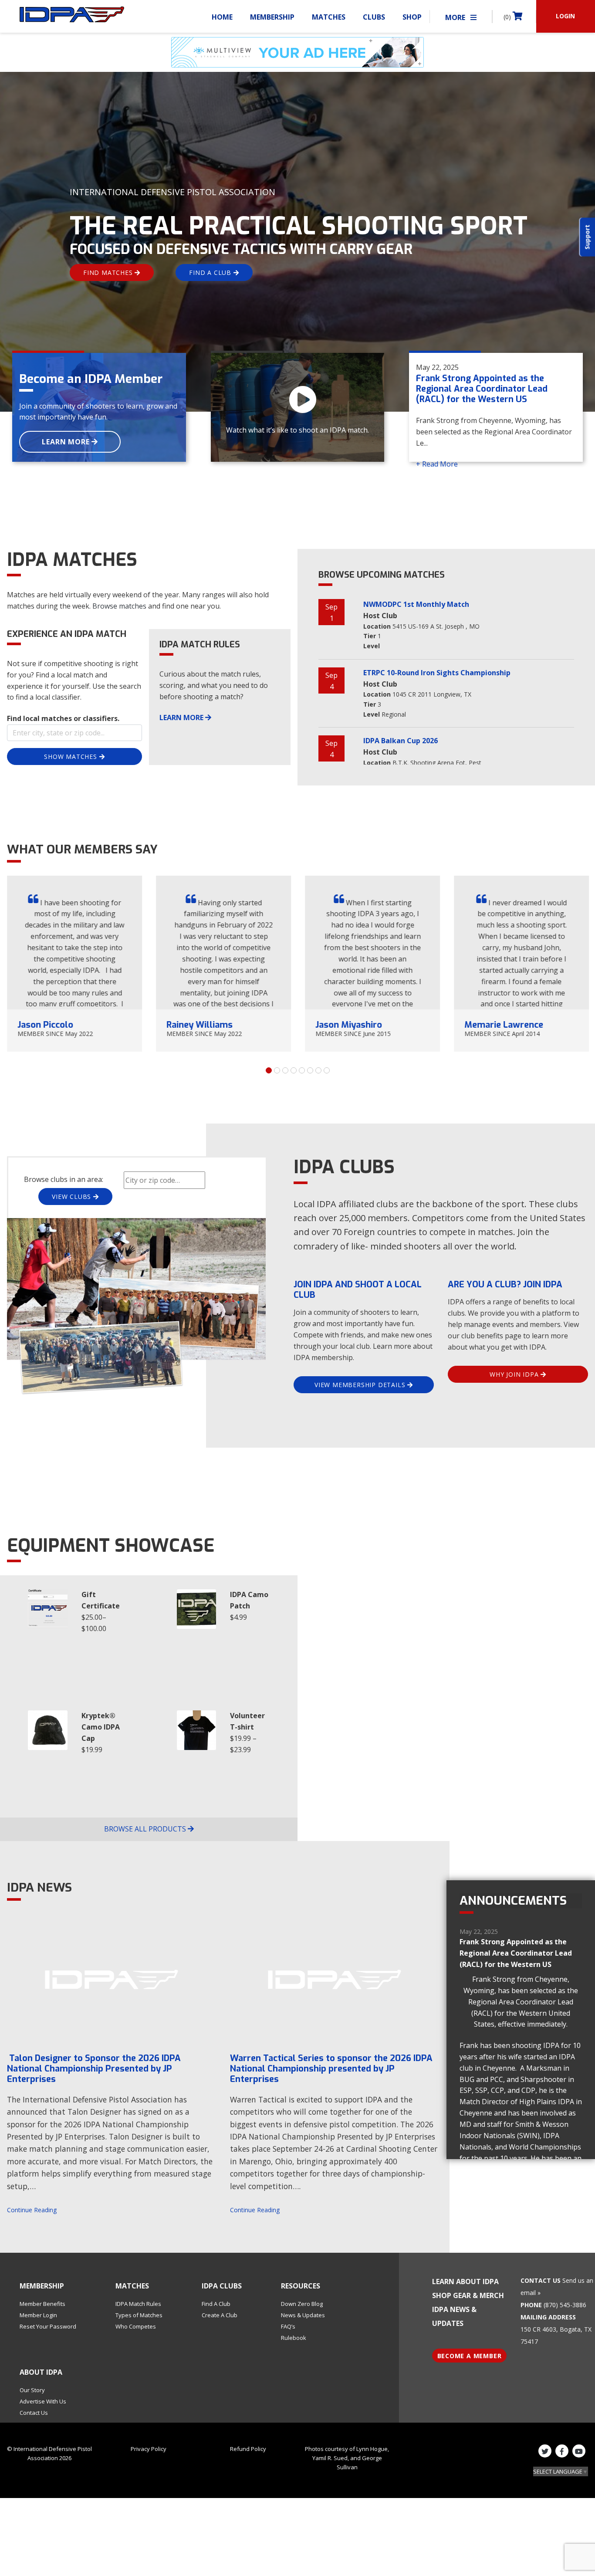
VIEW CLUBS (73, 1197)
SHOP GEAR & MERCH (468, 2295)
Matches (329, 17)
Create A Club (220, 2315)
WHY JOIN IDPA (515, 1374)
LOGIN (565, 16)
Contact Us (34, 2413)
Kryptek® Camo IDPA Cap (101, 1727)
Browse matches (119, 606)
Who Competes (136, 2326)
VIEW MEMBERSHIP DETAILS (361, 1385)
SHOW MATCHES (71, 757)
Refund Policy (248, 2449)
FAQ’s (288, 2326)
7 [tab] (318, 1070)
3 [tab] (285, 1070)
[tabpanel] (74, 964)
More (456, 17)
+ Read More (437, 464)
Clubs (374, 17)
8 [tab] (327, 1070)
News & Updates (303, 2315)
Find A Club (216, 2304)
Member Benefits (42, 2304)
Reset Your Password (48, 2326)
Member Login (38, 2315)
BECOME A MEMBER (470, 2356)
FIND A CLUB (211, 272)
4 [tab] (294, 1070)
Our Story (32, 2390)
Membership (272, 17)
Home (222, 17)
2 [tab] (277, 1070)
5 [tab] (302, 1070)
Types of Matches (139, 2315)
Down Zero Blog (302, 2304)
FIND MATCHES (109, 272)
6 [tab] (310, 1070)
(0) (508, 17)
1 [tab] (269, 1070)
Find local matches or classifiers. (63, 718)
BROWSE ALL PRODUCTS (146, 1829)
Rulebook (294, 2338)
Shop (412, 17)
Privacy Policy (149, 2449)
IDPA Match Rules (138, 2304)
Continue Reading (32, 2210)
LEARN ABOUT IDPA (465, 2282)
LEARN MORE (67, 442)
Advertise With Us (43, 2401)
